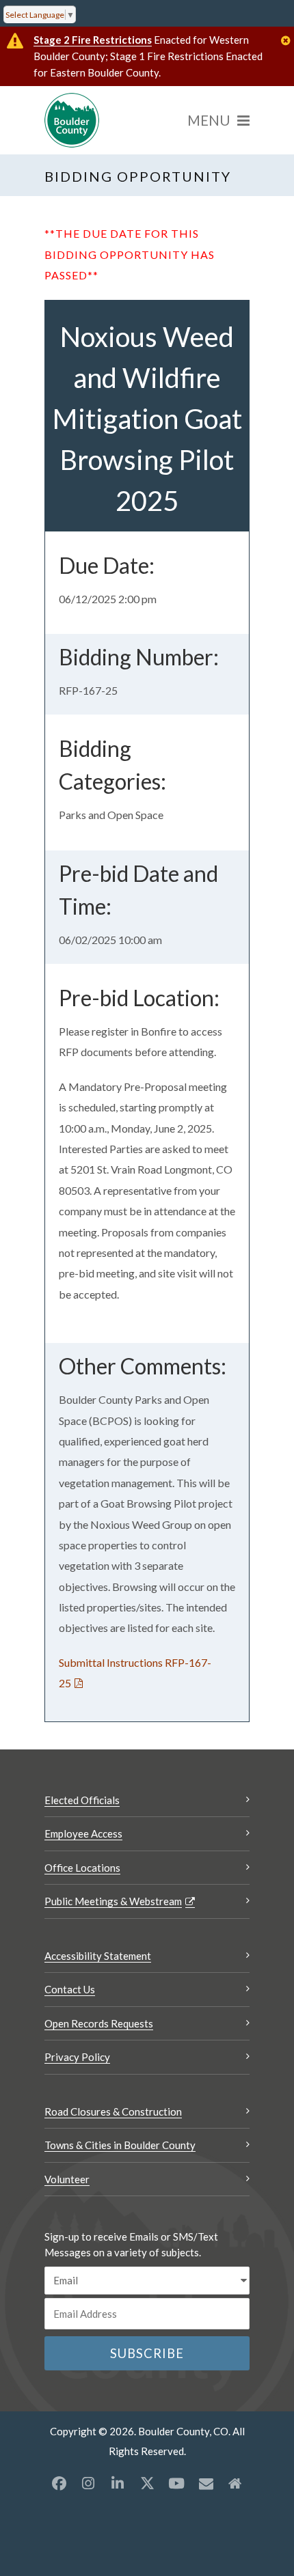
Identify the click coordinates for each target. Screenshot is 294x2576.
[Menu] (218, 120)
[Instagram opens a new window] (88, 2483)
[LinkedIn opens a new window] (118, 2483)
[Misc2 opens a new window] (235, 2483)
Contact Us (70, 1989)
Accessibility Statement (98, 1956)
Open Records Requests (99, 2023)
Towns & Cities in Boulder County (120, 2145)
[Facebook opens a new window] (59, 2483)
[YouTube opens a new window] (176, 2483)
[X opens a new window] (147, 2483)
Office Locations (82, 1868)
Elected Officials (82, 1800)
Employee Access (83, 1833)
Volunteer (67, 2179)
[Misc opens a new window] (206, 2483)
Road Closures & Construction (113, 2111)
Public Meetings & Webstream (113, 1901)
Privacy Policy (77, 2057)
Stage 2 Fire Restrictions (93, 40)
